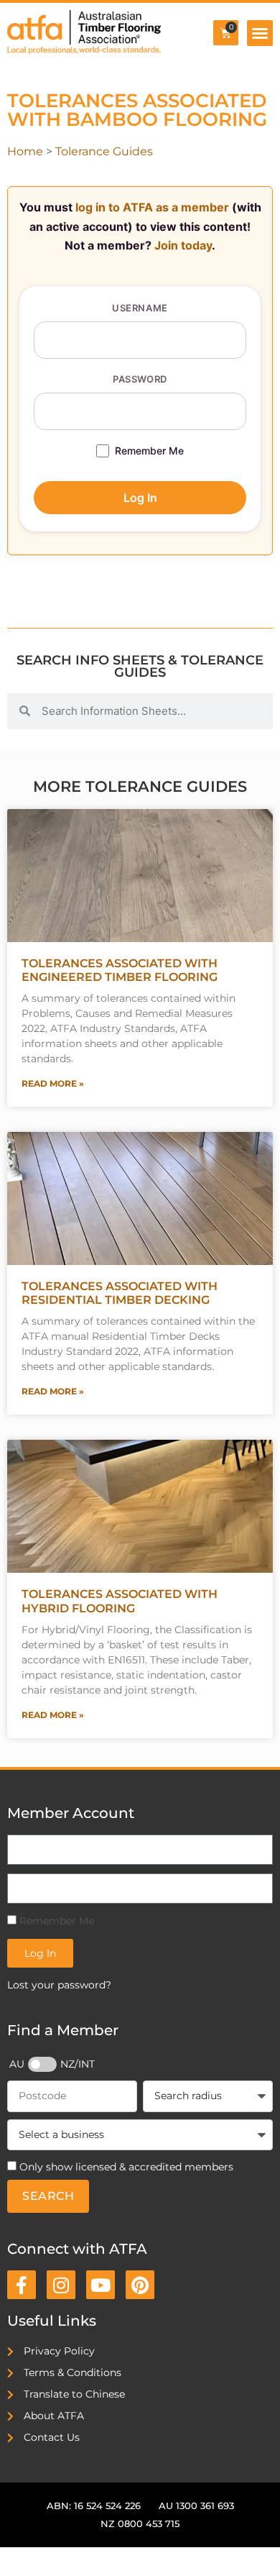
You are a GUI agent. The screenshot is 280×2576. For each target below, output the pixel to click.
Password (140, 379)
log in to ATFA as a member (152, 207)
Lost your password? (59, 1985)
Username (140, 308)
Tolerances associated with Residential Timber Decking (120, 1293)
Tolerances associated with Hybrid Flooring (120, 1601)
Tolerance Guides (104, 151)
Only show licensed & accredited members (126, 2167)
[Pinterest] (140, 2285)
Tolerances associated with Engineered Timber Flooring (120, 970)
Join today (183, 245)
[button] (260, 33)
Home (25, 151)
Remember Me (149, 451)
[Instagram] (61, 2285)
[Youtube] (101, 2285)
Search (48, 2196)
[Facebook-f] (22, 2285)
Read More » (53, 1083)
